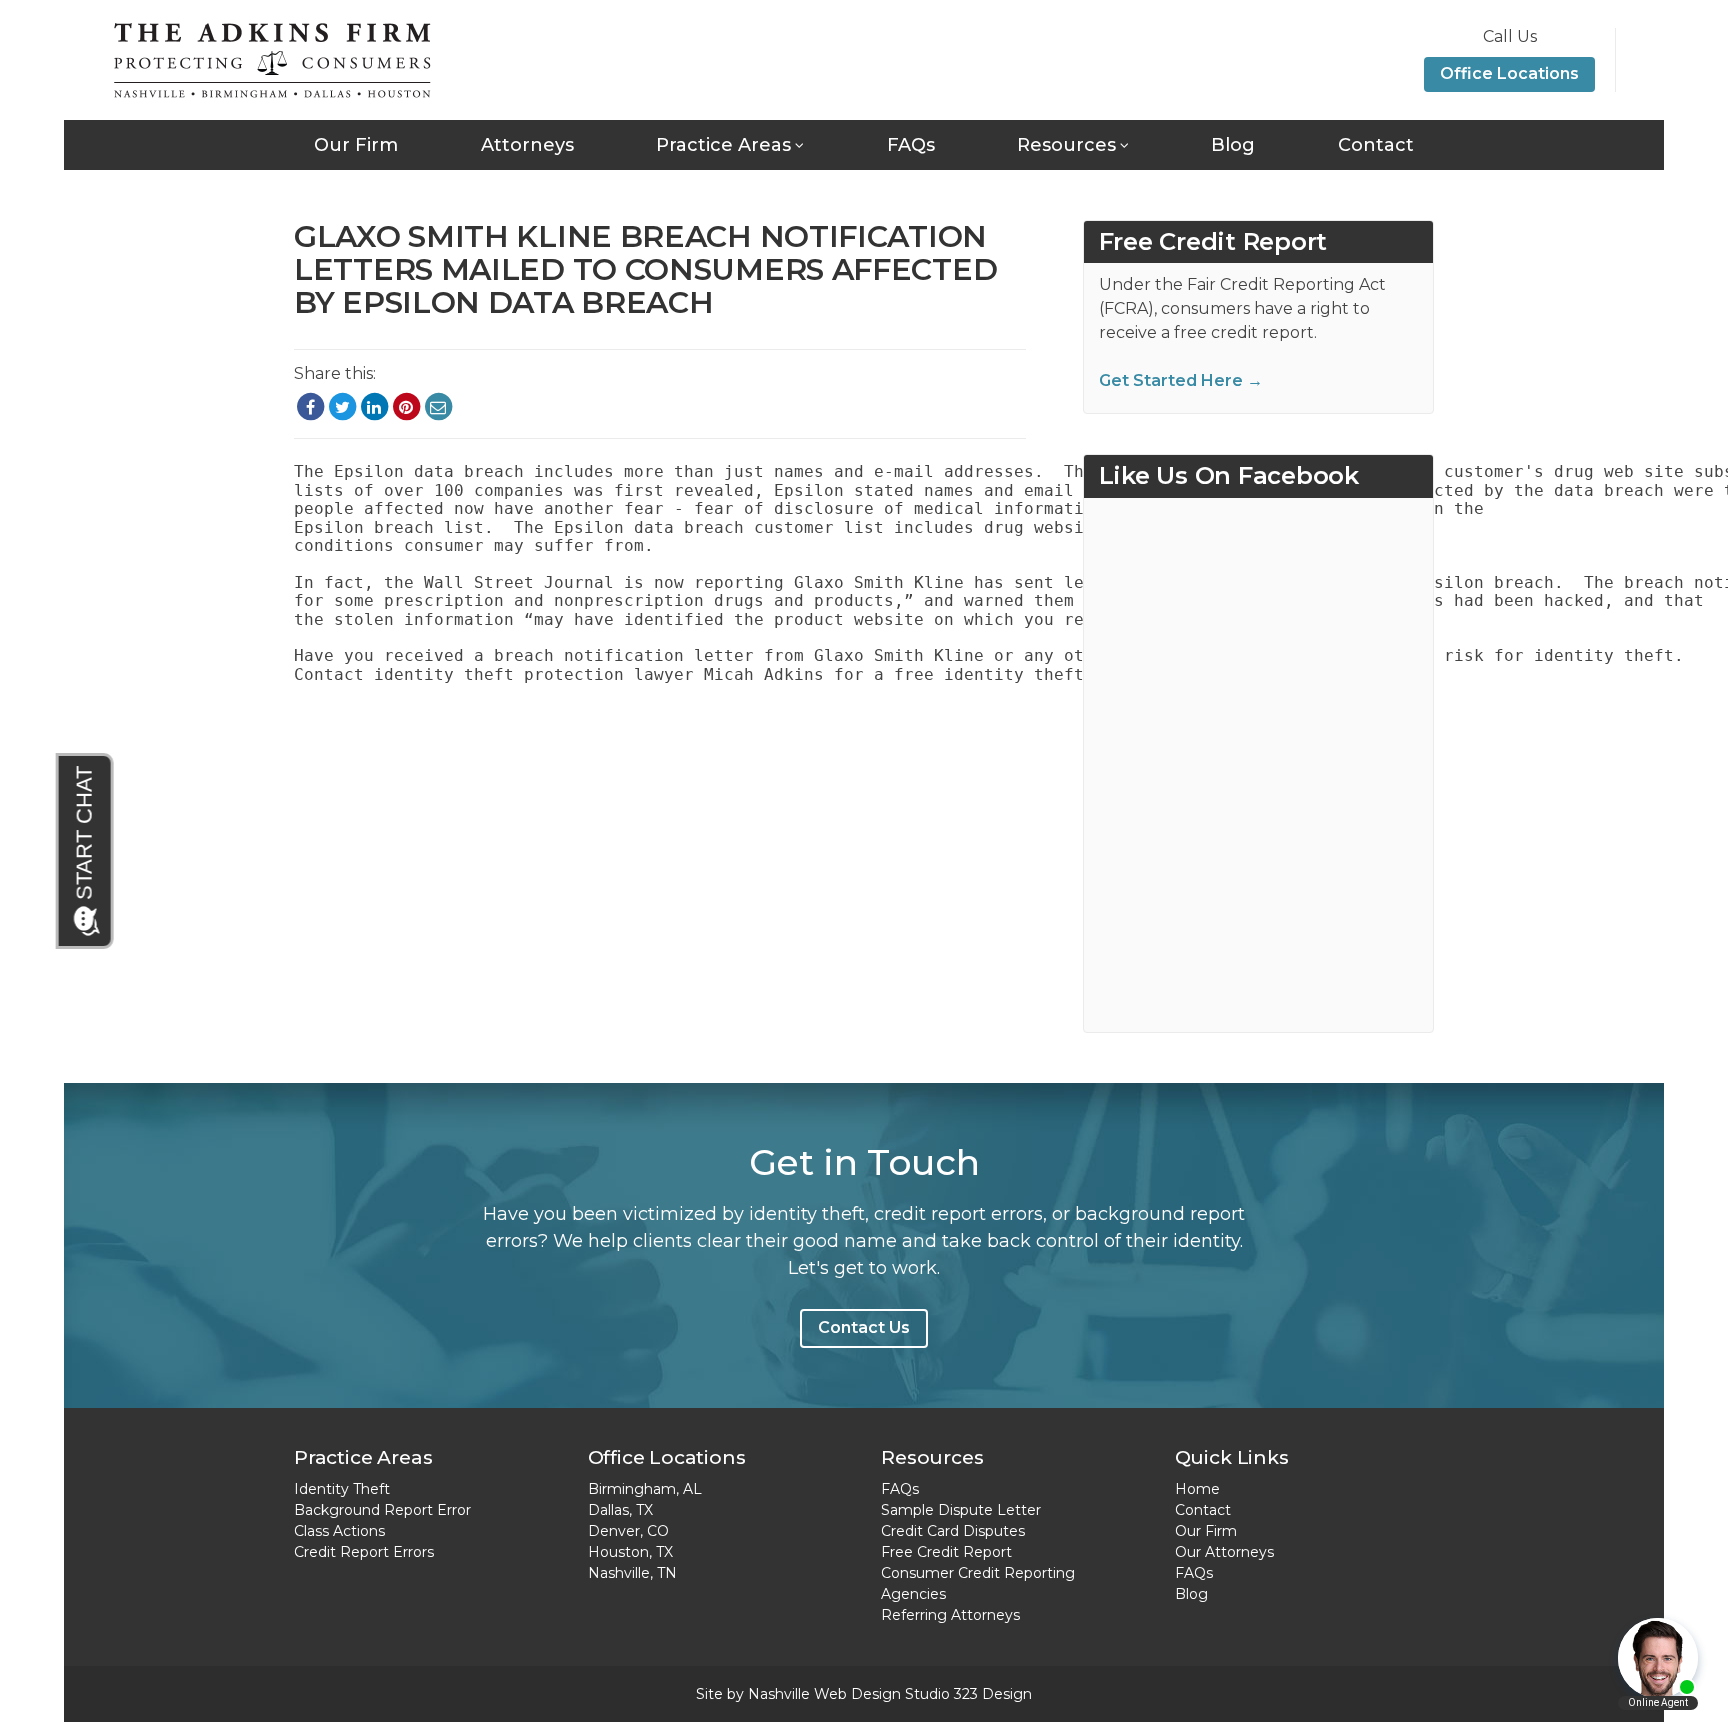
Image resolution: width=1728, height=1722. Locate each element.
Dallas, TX (620, 1510)
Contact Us (864, 1327)
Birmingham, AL (645, 1489)
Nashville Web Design (824, 1694)
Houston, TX (630, 1552)
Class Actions (339, 1531)
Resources (1066, 145)
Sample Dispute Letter (961, 1510)
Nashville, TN (632, 1573)
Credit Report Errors (364, 1552)
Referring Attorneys (950, 1615)
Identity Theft (342, 1489)
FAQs (911, 145)
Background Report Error (382, 1510)
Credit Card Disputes (953, 1531)
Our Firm (356, 145)
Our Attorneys (1224, 1552)
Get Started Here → (1181, 380)
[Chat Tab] (86, 851)
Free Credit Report (946, 1552)
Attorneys (527, 145)
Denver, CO (628, 1531)
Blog (1233, 145)
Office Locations (1509, 73)
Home (1197, 1489)
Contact (1376, 145)
